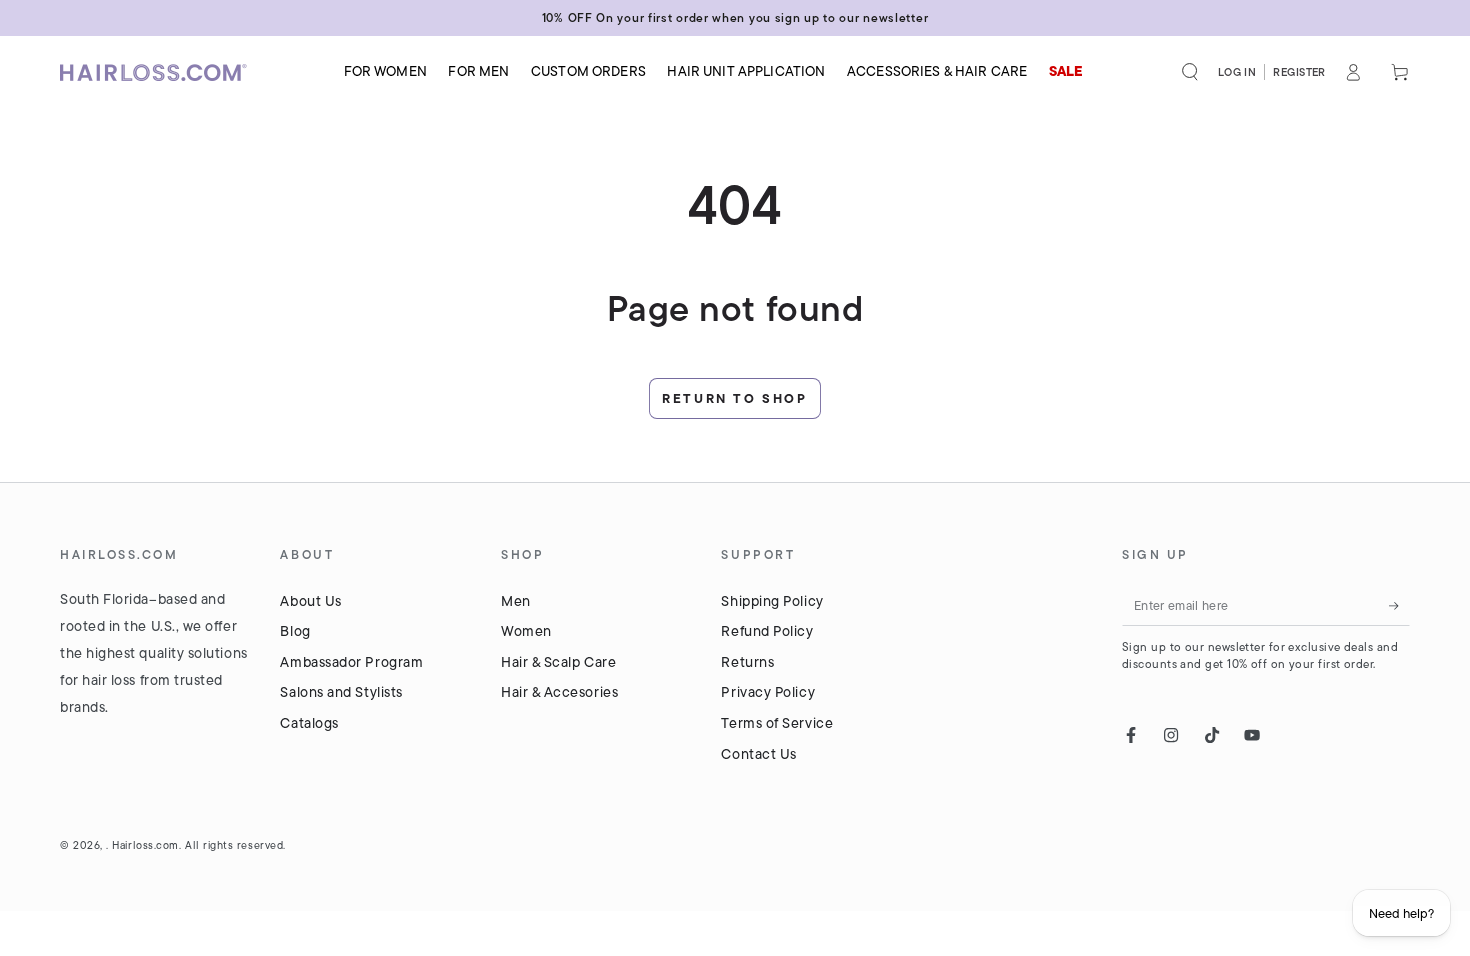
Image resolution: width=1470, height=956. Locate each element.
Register (1299, 72)
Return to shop (734, 398)
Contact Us (758, 754)
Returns (747, 662)
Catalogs (309, 723)
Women (526, 631)
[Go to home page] (160, 72)
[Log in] (1353, 72)
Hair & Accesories (559, 692)
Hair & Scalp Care (558, 662)
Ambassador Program (351, 662)
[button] (1190, 72)
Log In (1237, 72)
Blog (295, 631)
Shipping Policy (772, 601)
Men (516, 601)
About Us (310, 601)
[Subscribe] (1399, 606)
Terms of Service (777, 723)
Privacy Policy (768, 692)
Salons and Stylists (341, 692)
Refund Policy (767, 631)
